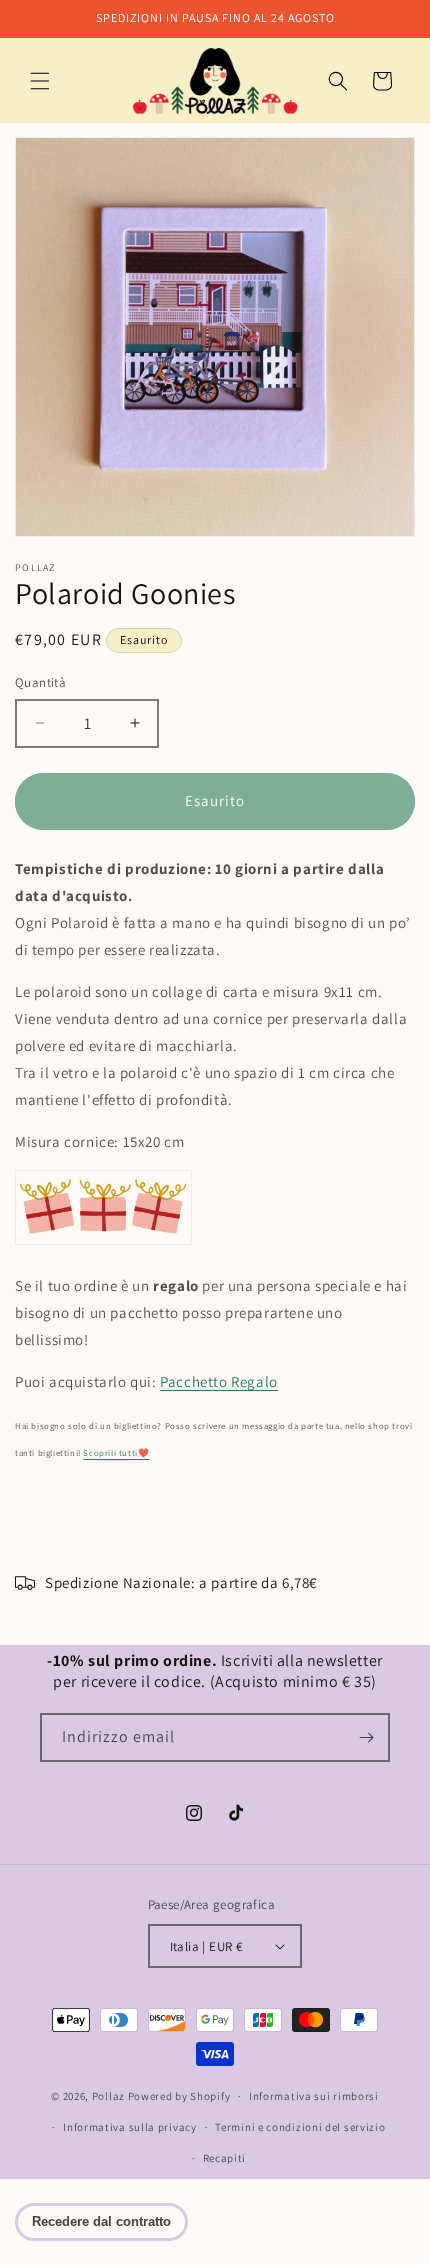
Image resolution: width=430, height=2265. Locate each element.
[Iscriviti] (366, 1737)
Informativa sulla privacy (130, 2127)
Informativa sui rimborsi (314, 2096)
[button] (40, 81)
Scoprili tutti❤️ (116, 1453)
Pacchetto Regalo (219, 1381)
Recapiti (225, 2158)
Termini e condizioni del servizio (300, 2127)
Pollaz (108, 2096)
